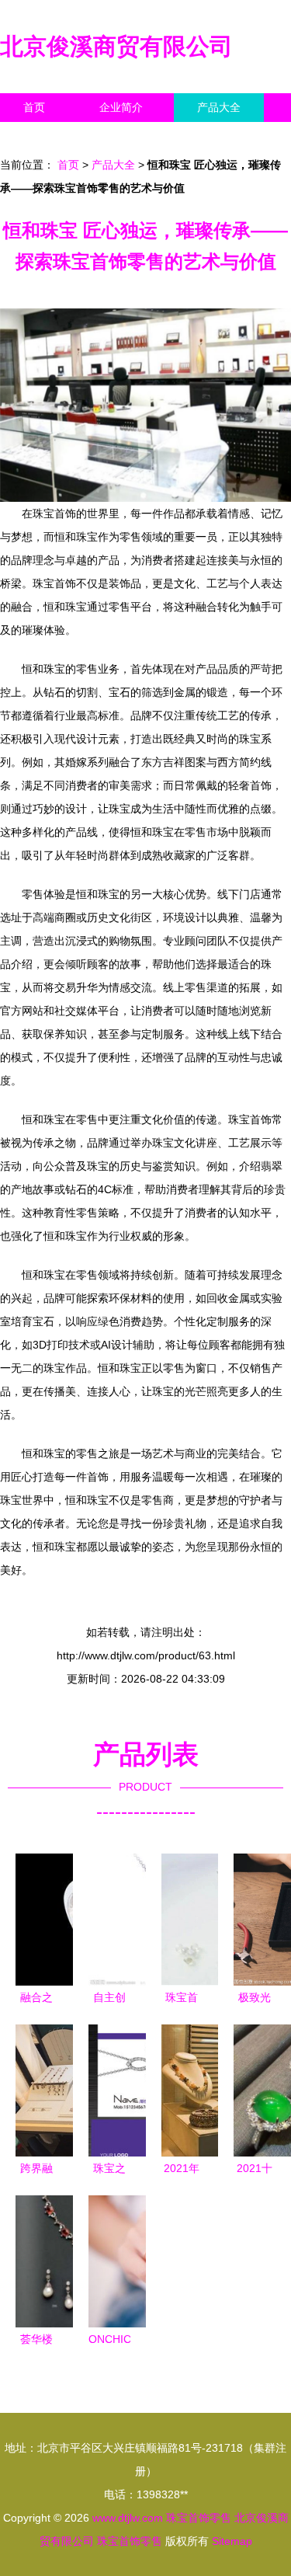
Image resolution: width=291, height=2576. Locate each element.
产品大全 (219, 107)
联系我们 (45, 136)
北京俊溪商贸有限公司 (116, 46)
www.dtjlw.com (128, 2518)
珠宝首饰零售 (199, 2518)
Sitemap (232, 2541)
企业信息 (143, 136)
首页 (34, 107)
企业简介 (121, 107)
